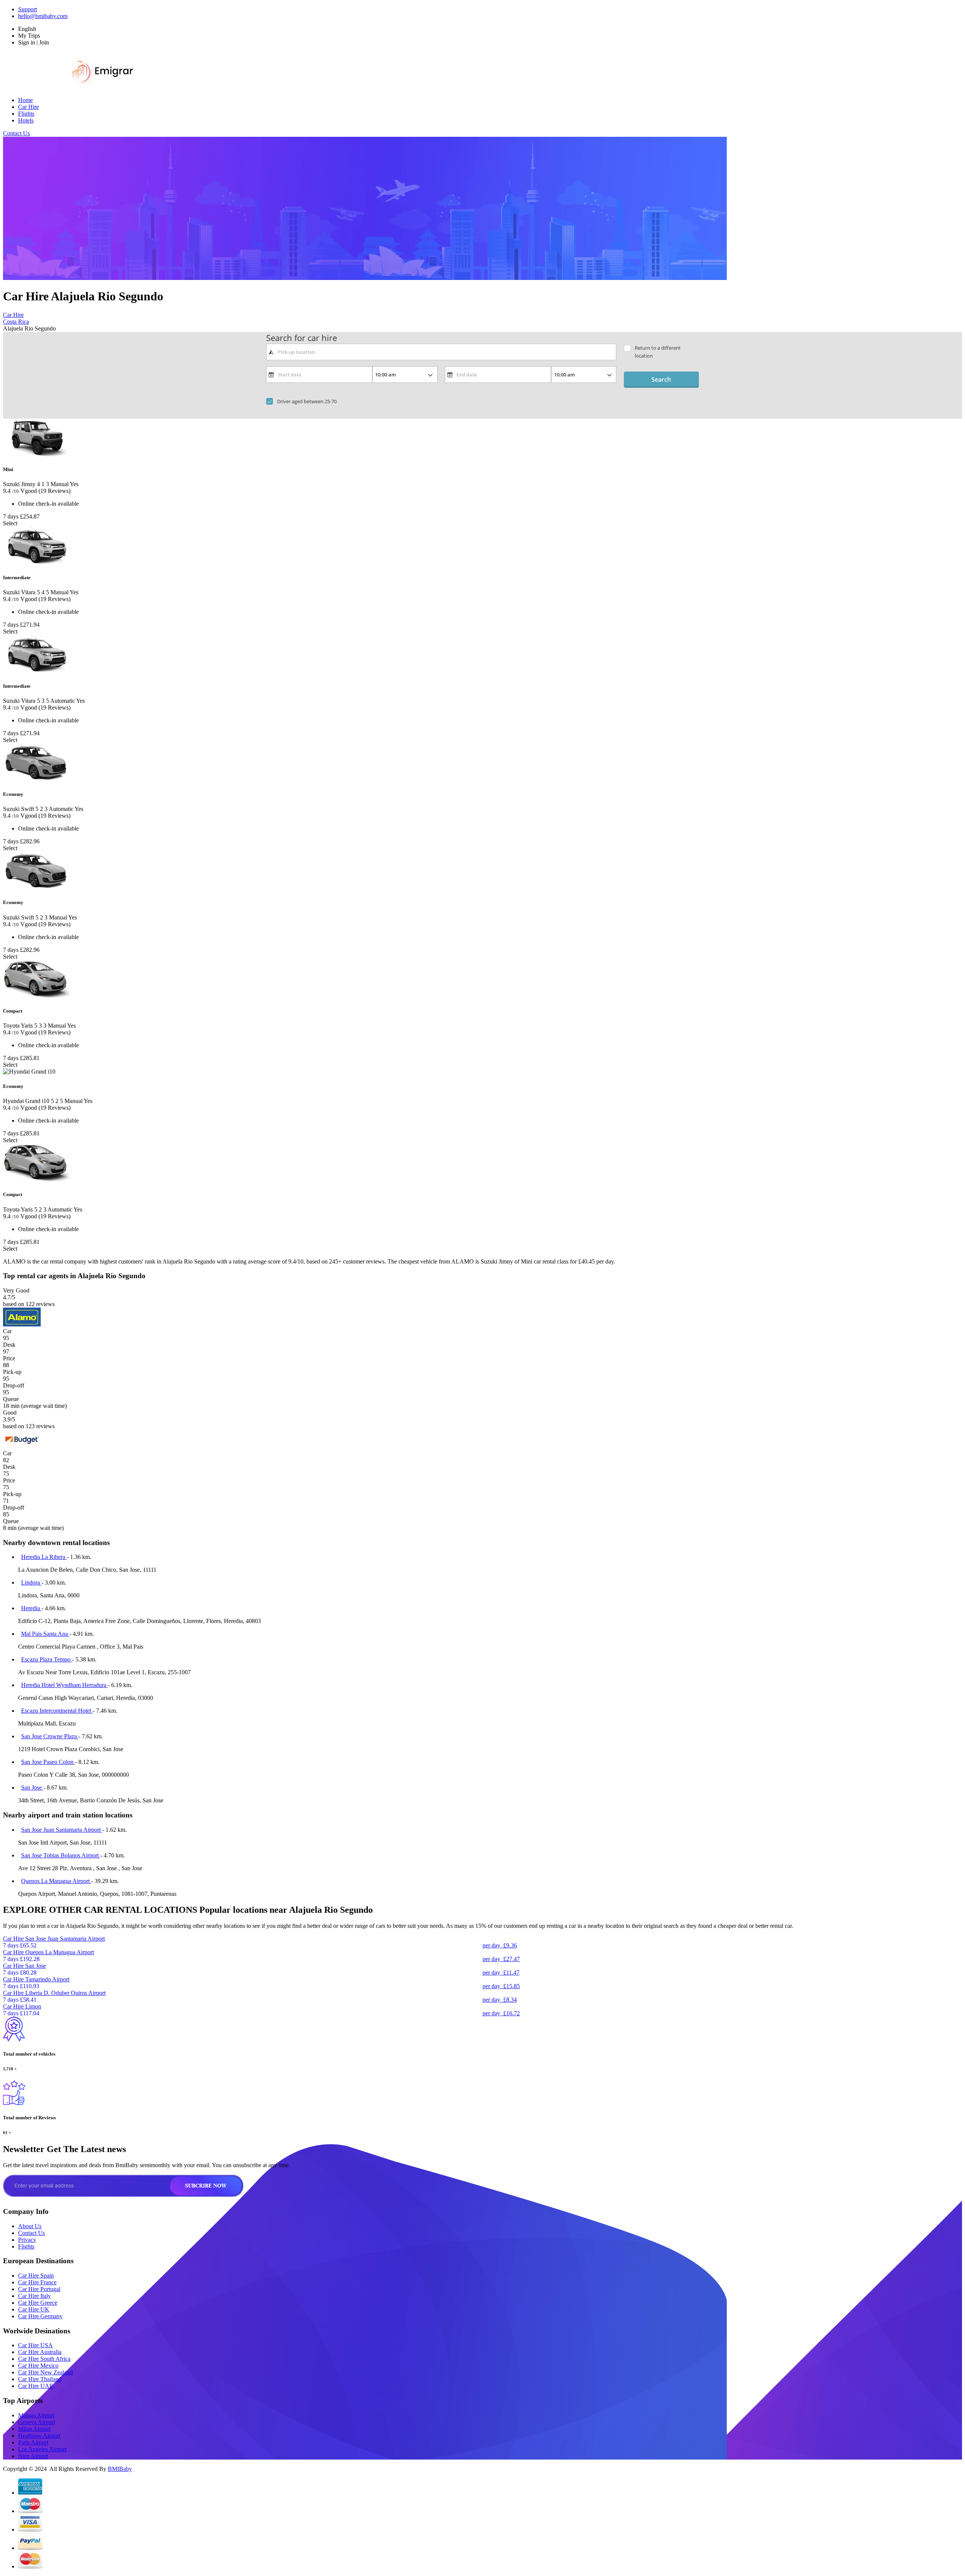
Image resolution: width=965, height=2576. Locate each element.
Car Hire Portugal (39, 2289)
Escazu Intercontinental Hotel (57, 1711)
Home (25, 100)
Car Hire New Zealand (45, 2372)
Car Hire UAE (36, 2386)
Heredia (31, 1608)
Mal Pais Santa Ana (45, 1634)
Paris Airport (33, 2442)
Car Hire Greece (38, 2303)
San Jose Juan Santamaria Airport (62, 1830)
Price (9, 1358)
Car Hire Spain (36, 2275)
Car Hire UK (34, 2309)
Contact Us (16, 133)
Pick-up (12, 1372)
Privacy (27, 2240)
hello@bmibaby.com (43, 16)
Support (28, 9)
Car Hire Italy (34, 2296)
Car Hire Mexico (38, 2366)
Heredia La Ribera (44, 1557)
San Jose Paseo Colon (48, 1762)
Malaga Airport (36, 2415)
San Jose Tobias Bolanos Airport (61, 1855)
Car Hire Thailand (40, 2379)
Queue (11, 1399)
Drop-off (14, 1385)
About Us (30, 2226)
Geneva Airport (37, 2422)
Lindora (31, 1582)
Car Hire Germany (40, 2316)
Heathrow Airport (39, 2436)
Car (7, 1331)
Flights (26, 114)
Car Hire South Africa (44, 2359)
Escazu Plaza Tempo (47, 1659)
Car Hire (28, 107)
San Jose (32, 1787)
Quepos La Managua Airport (56, 1881)
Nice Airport (33, 2456)
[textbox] (441, 352)
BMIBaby (120, 2469)
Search (661, 379)
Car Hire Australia (40, 2352)
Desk (9, 1345)
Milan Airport (34, 2429)
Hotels (26, 120)
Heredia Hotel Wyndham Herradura (64, 1685)
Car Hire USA (35, 2345)
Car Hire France (37, 2282)
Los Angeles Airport (42, 2449)
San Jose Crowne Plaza (50, 1736)
